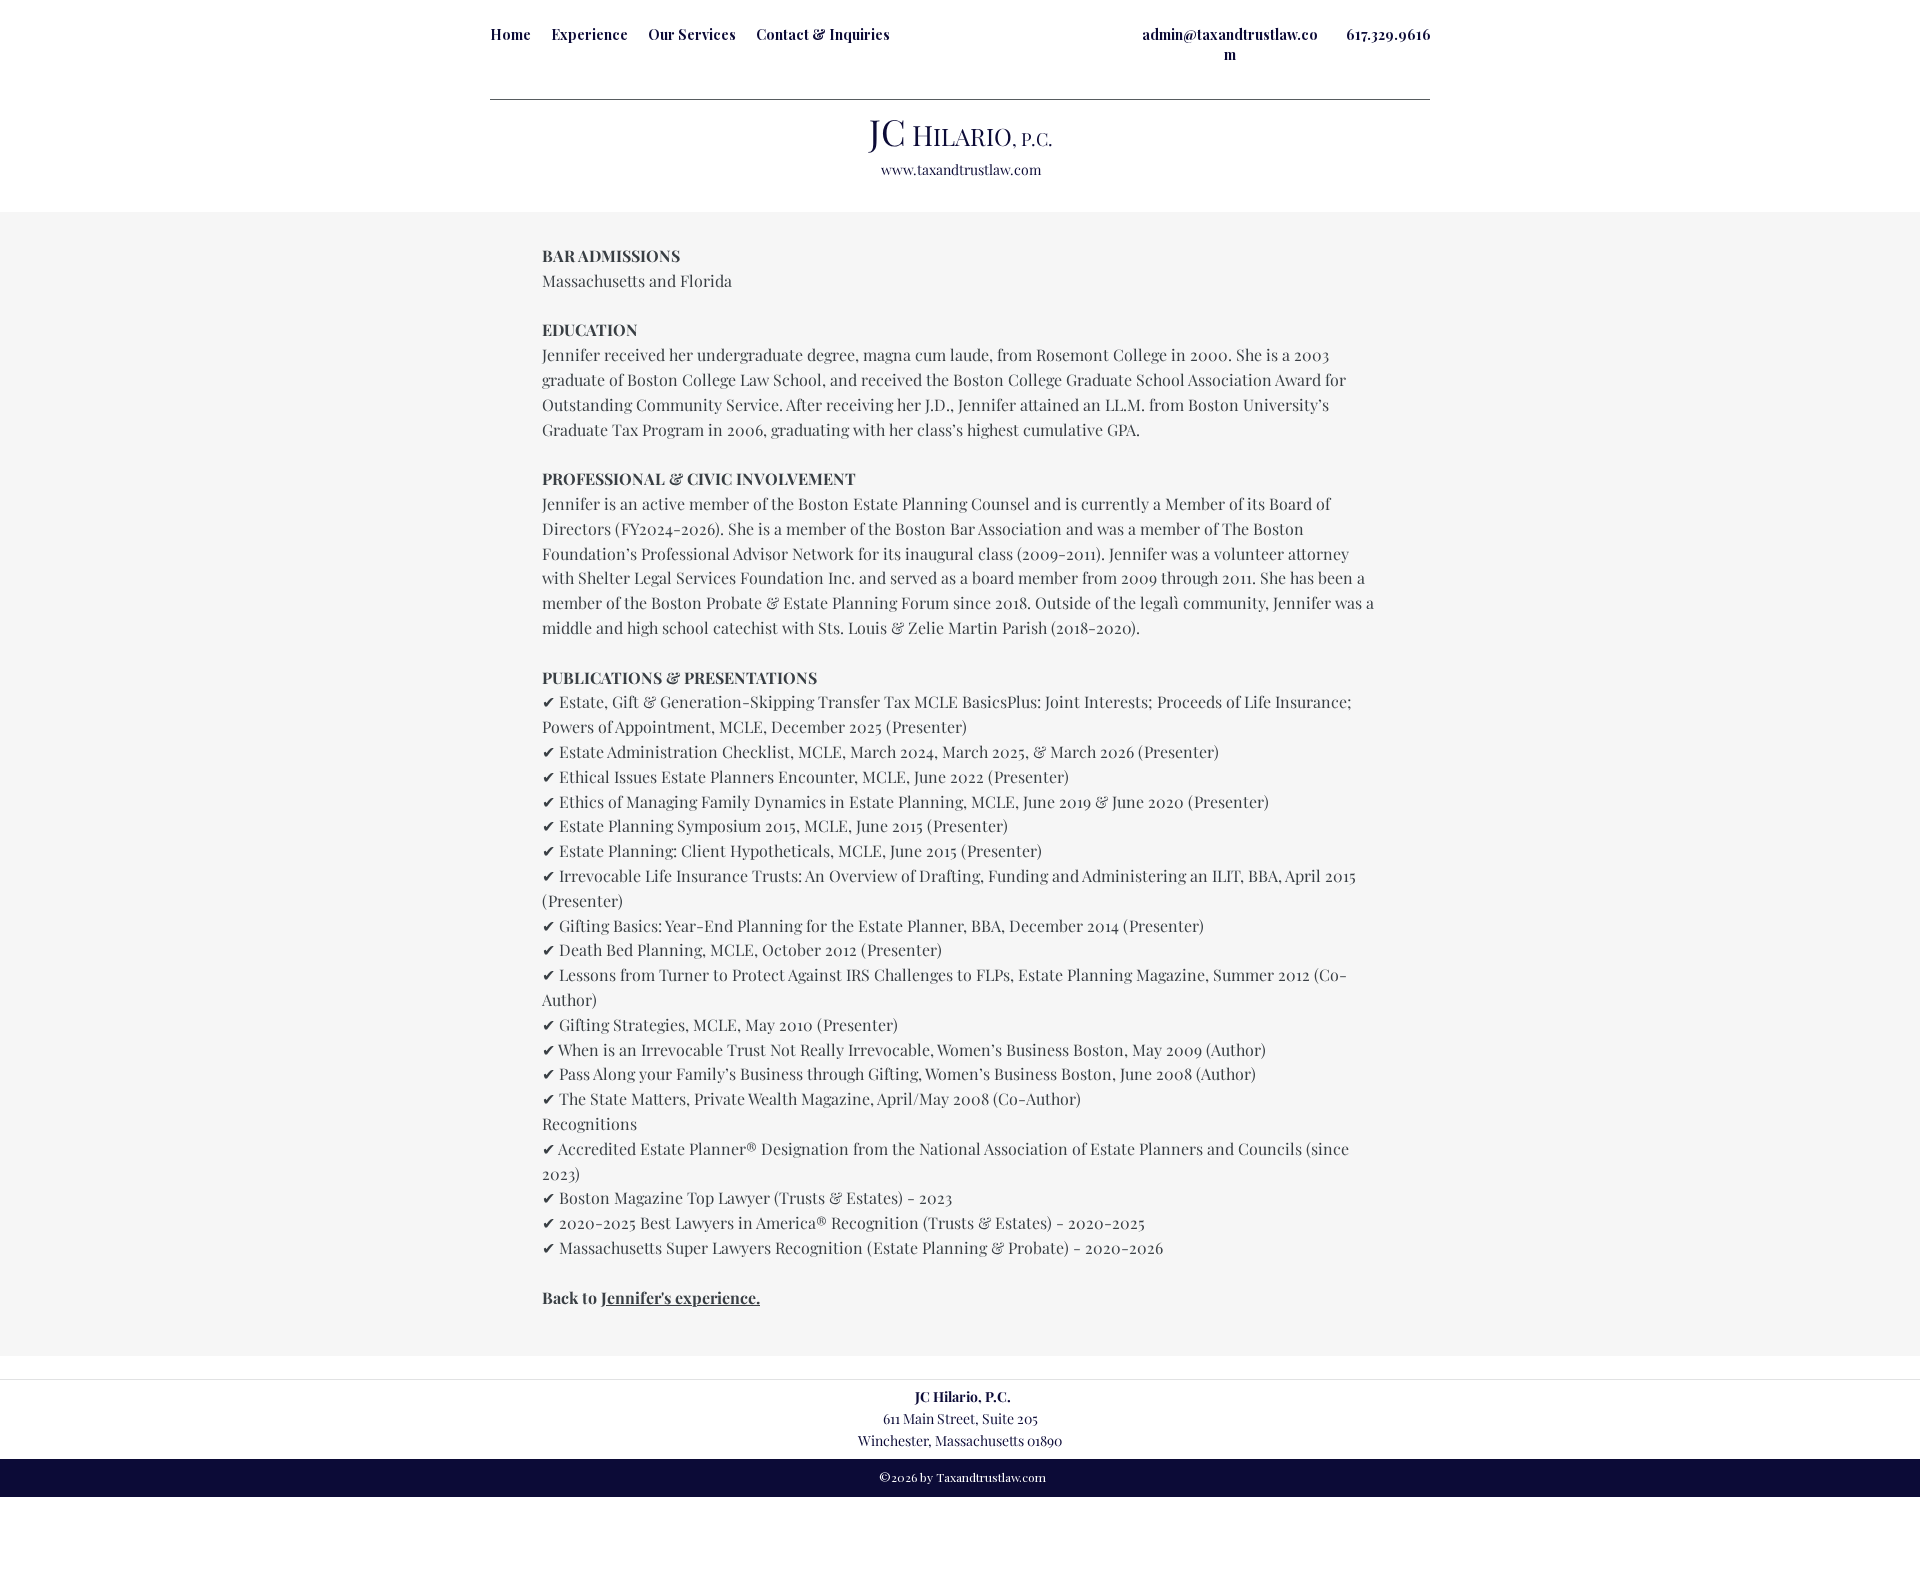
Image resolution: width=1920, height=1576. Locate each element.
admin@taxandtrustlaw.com (1230, 44)
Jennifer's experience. (680, 1297)
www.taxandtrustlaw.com (961, 169)
